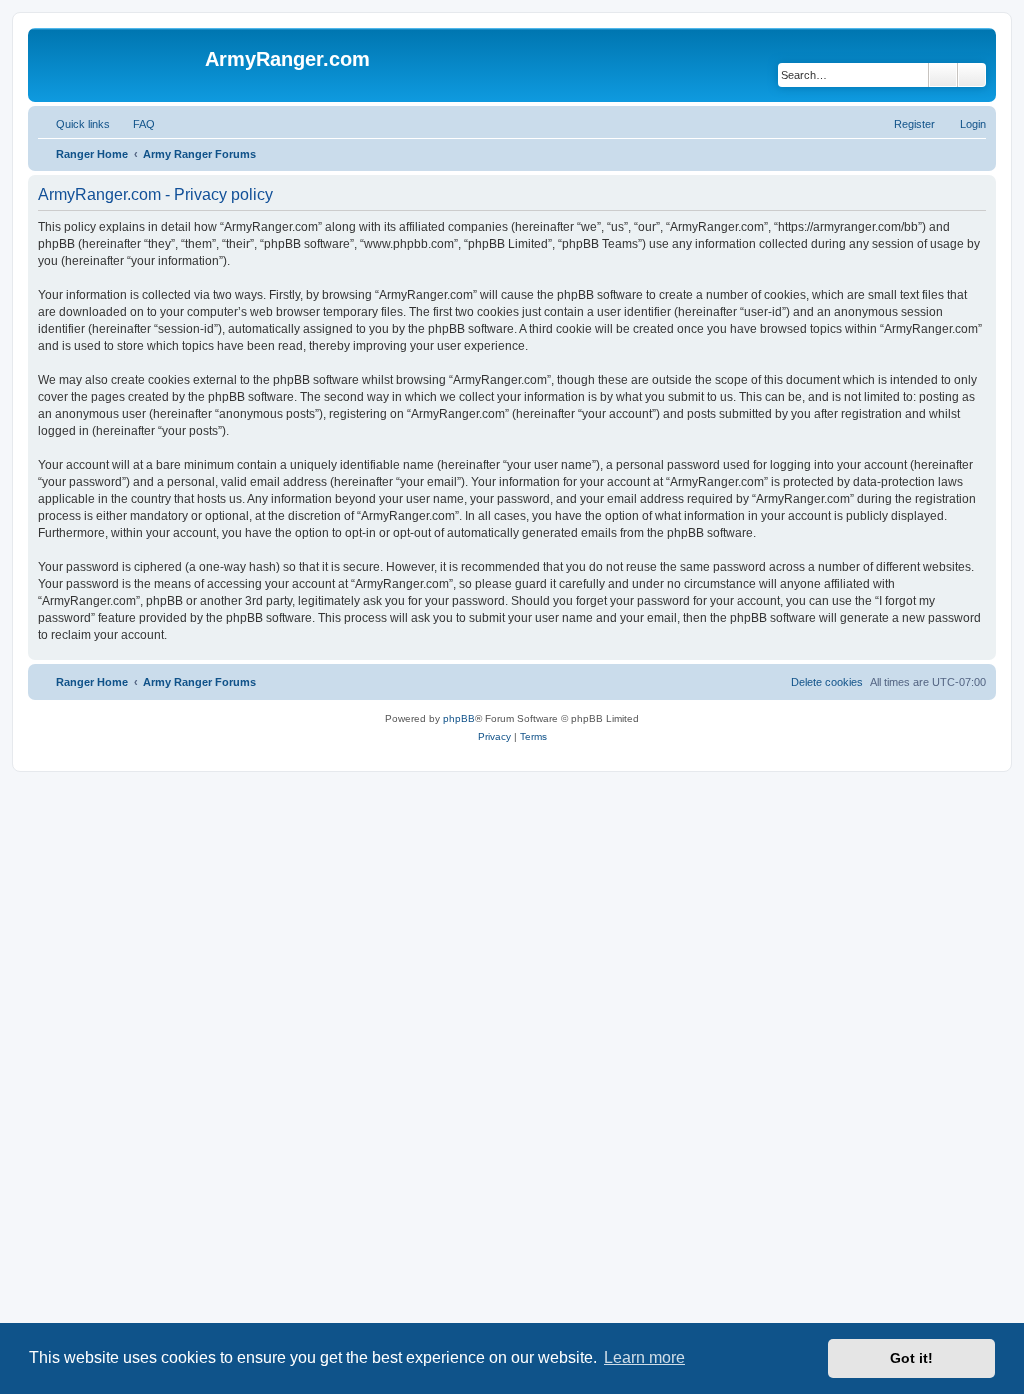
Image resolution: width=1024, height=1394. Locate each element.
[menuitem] (135, 124)
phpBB (459, 718)
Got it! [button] (911, 1358)
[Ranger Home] (119, 65)
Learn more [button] (644, 1357)
